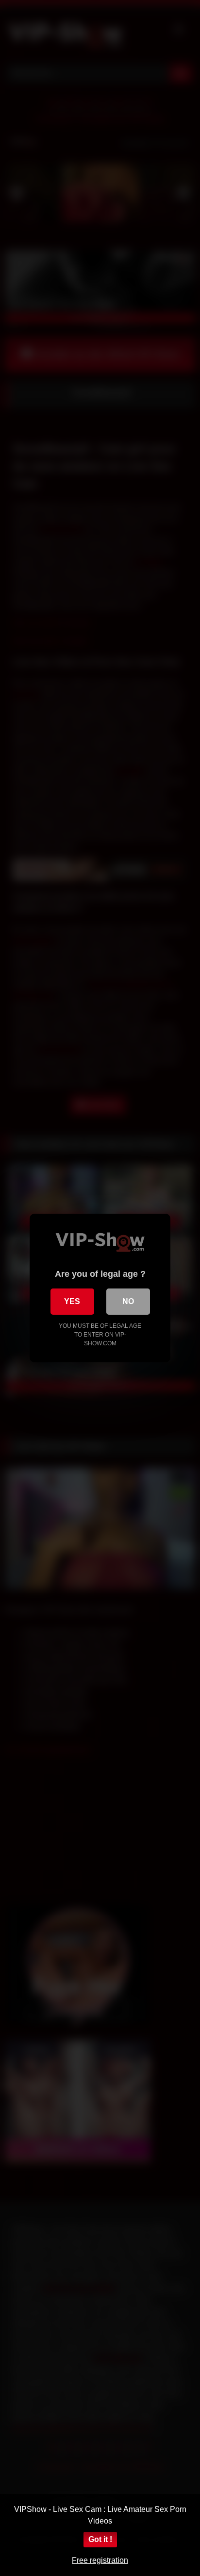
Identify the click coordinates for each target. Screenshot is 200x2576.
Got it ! (100, 2539)
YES (72, 1301)
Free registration (100, 2560)
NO (128, 1301)
